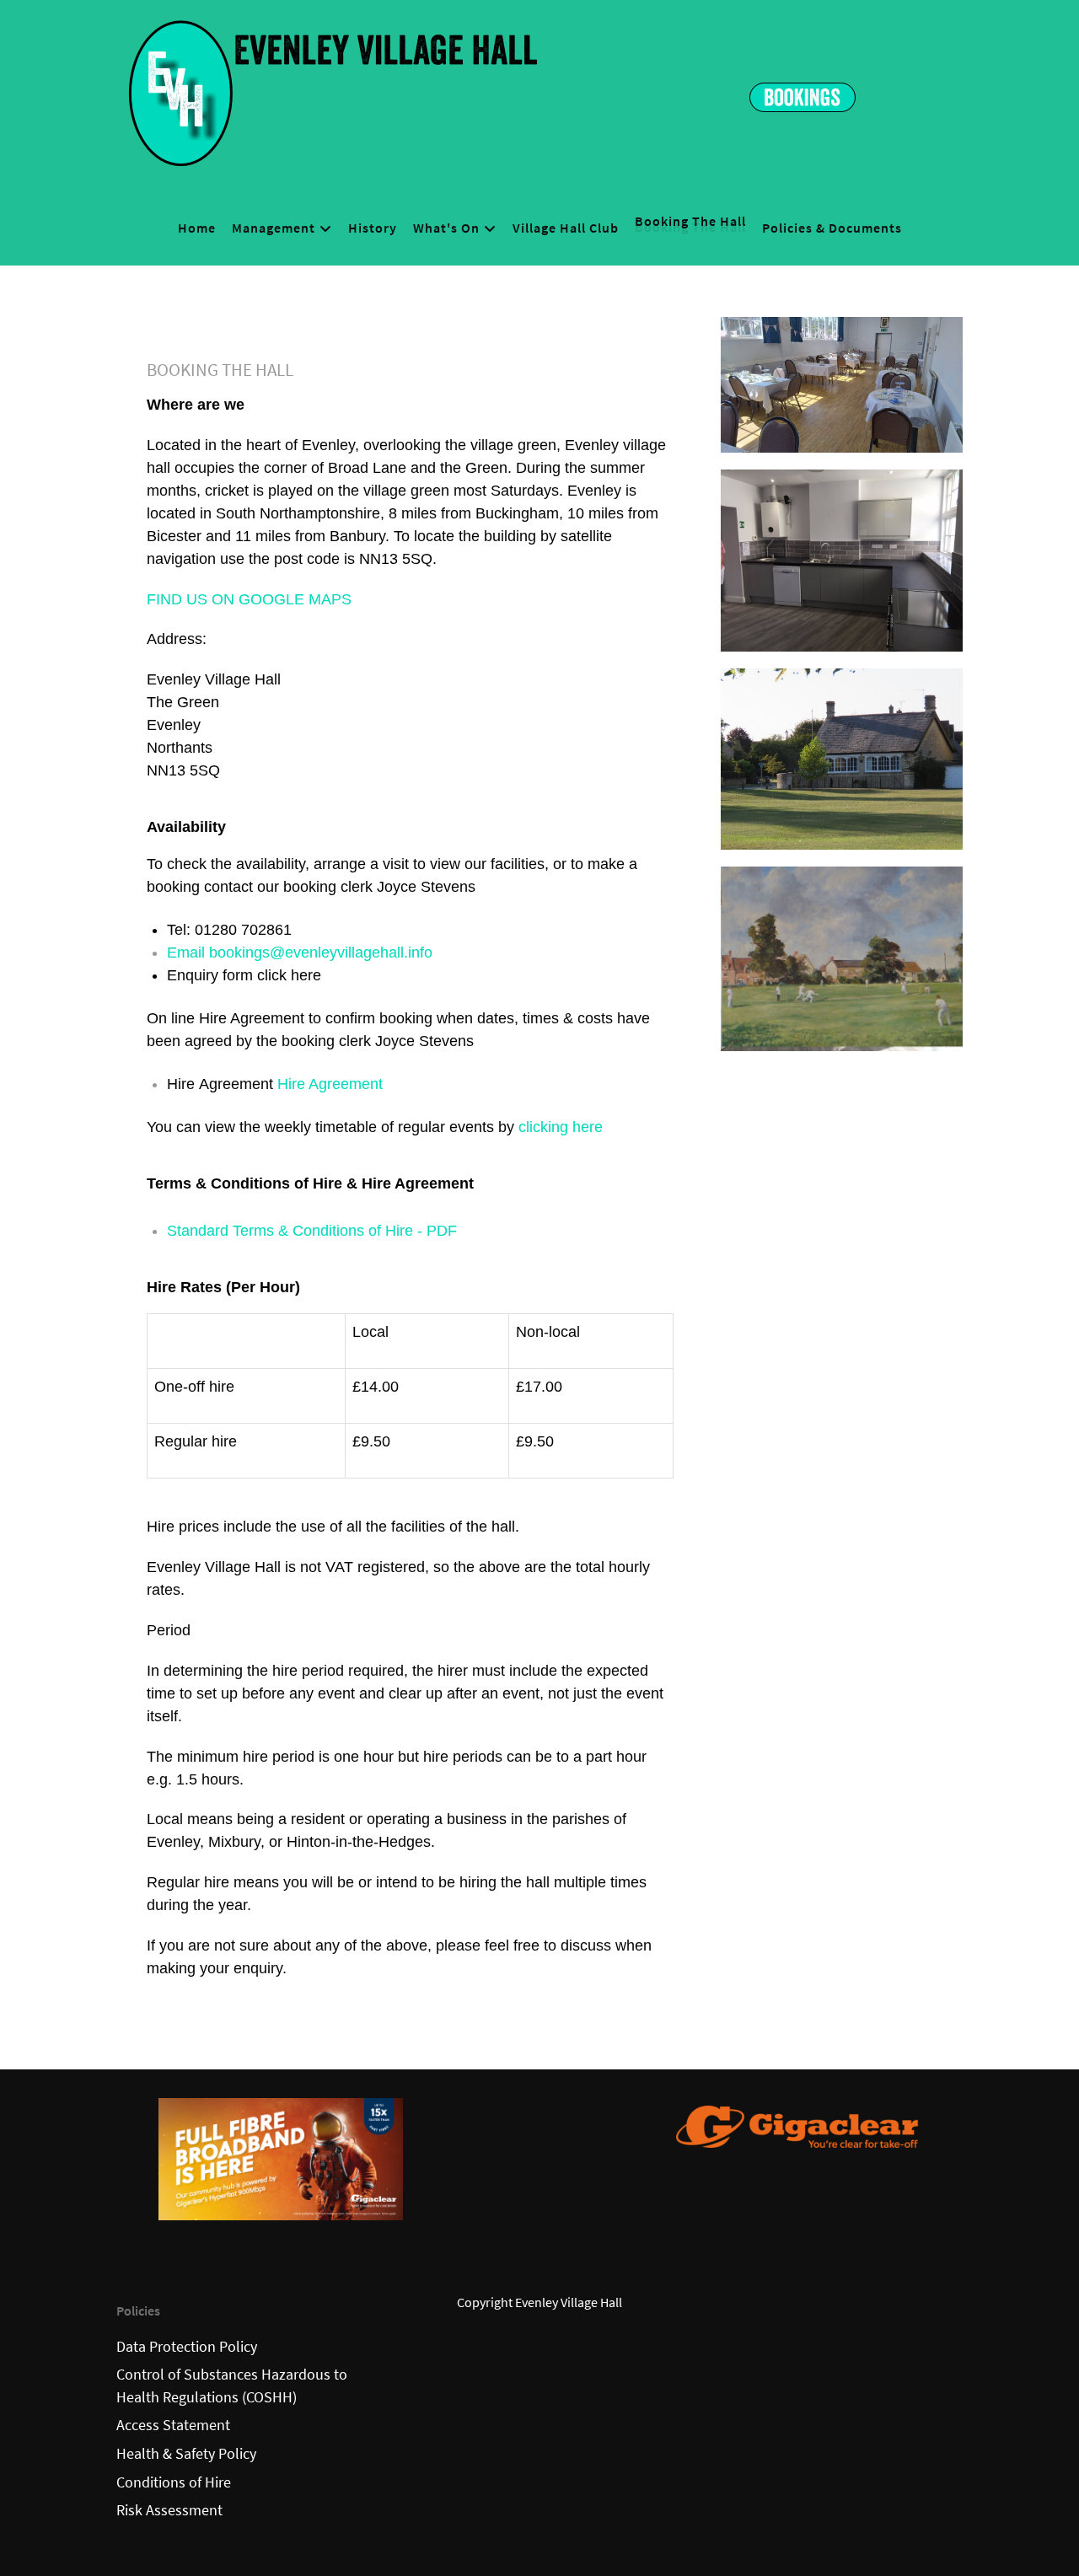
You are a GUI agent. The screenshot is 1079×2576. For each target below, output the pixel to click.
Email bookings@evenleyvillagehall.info (302, 953)
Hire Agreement (330, 1084)
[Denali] (333, 90)
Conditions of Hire (174, 2482)
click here (289, 975)
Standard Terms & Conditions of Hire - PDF (312, 1231)
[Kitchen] (842, 557)
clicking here (561, 1127)
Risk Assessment (169, 2510)
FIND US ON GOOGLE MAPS (249, 599)
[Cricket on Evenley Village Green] (842, 955)
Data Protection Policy (187, 2347)
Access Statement (173, 2425)
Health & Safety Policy (186, 2454)
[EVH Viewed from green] (842, 755)
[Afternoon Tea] (842, 382)
